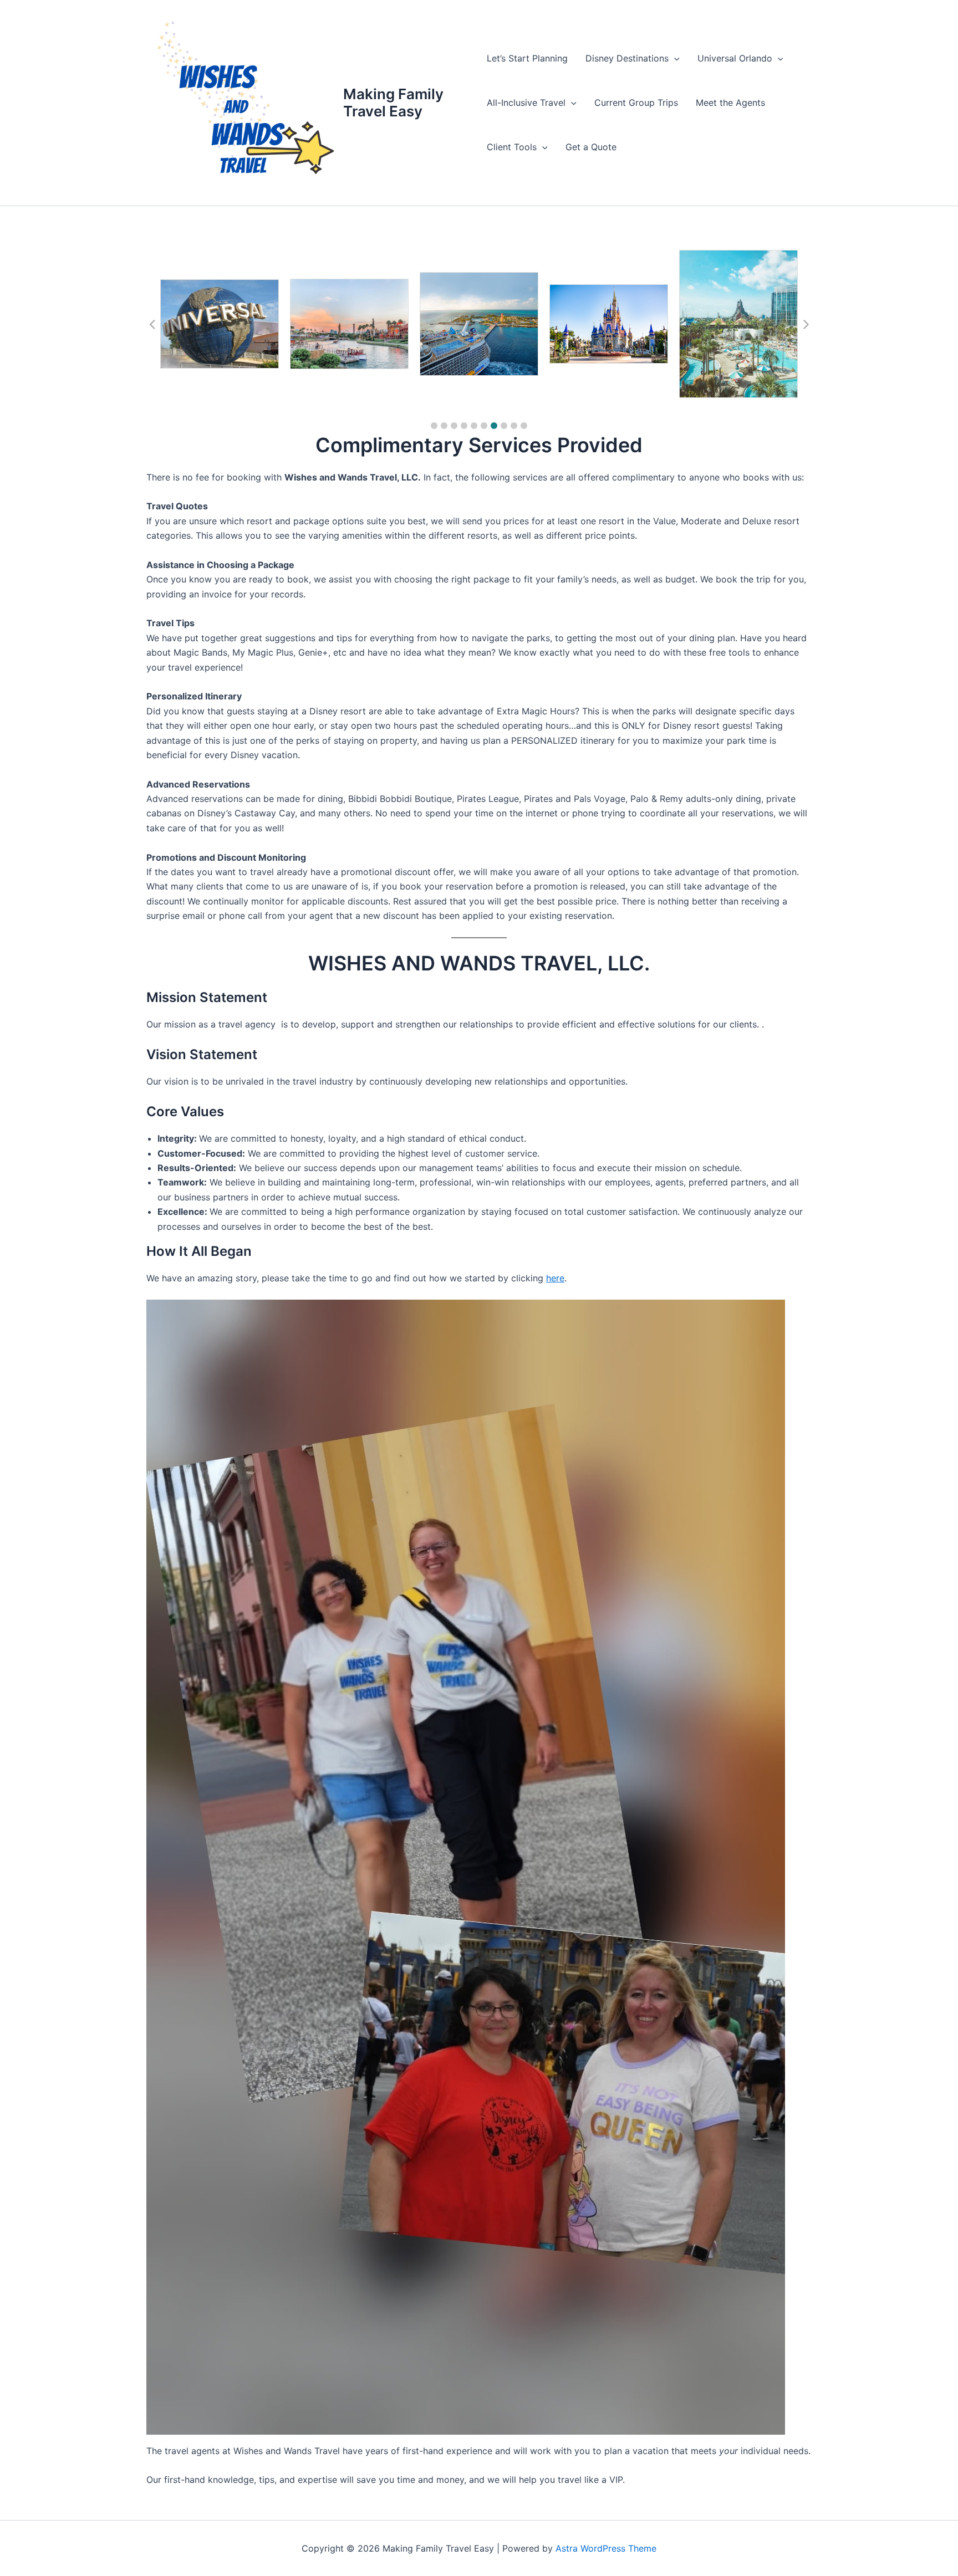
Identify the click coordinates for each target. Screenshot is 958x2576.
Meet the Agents (730, 103)
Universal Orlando (735, 58)
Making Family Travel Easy (393, 103)
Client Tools (512, 147)
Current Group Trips (636, 103)
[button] (674, 58)
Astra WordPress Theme (606, 2548)
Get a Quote (591, 147)
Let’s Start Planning (527, 58)
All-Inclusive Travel (526, 103)
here (555, 1278)
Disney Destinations (627, 58)
